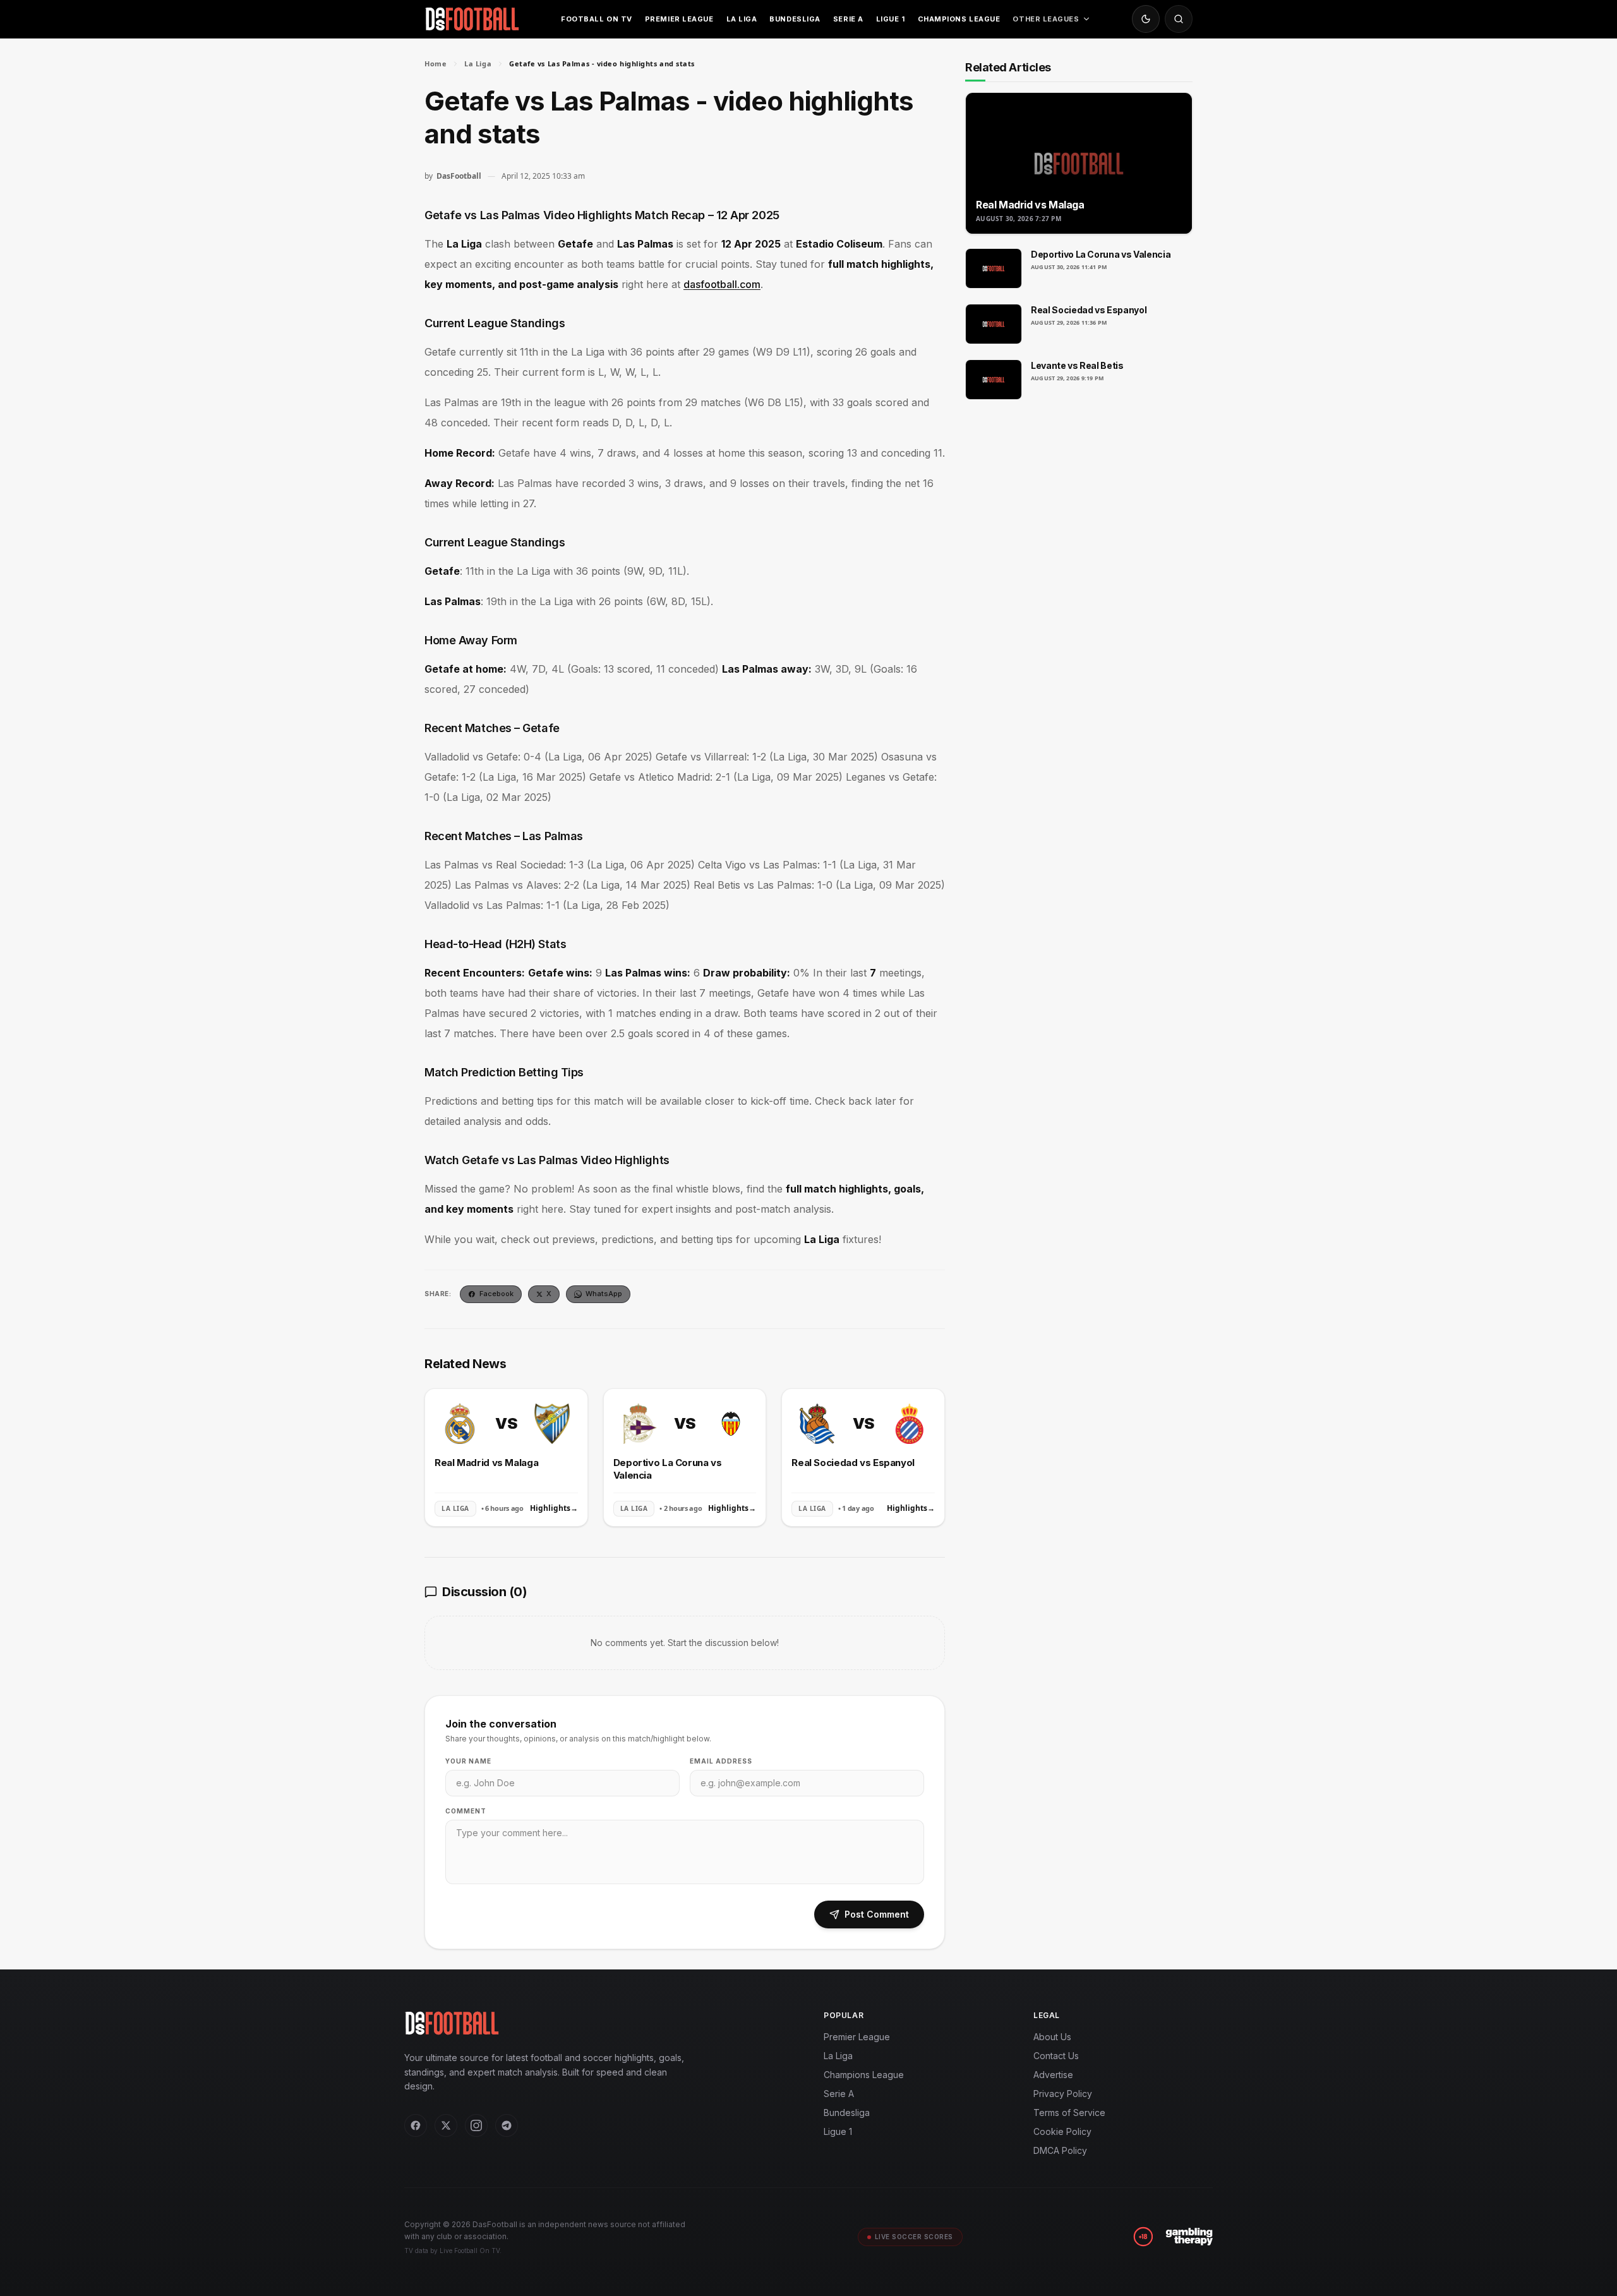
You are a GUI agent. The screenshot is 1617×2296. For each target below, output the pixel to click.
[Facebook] (416, 2125)
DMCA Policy (1060, 2150)
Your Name (468, 1761)
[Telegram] (507, 2125)
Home (436, 63)
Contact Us (1056, 2056)
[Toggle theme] (1146, 19)
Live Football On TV (470, 2251)
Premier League (679, 19)
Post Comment (877, 1914)
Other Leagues (1046, 19)
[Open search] (1179, 19)
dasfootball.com (722, 284)
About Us (1052, 2037)
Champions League (959, 19)
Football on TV (597, 19)
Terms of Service (1069, 2113)
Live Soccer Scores (914, 2237)
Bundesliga (795, 19)
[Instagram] (476, 2125)
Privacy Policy (1063, 2094)
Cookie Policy (1062, 2131)
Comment (466, 1811)
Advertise (1053, 2075)
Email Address (721, 1761)
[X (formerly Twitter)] (446, 2125)
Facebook (496, 1294)
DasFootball (459, 176)
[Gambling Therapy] (1189, 2237)
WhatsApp (604, 1294)
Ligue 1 (891, 19)
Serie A (848, 19)
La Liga (742, 19)
